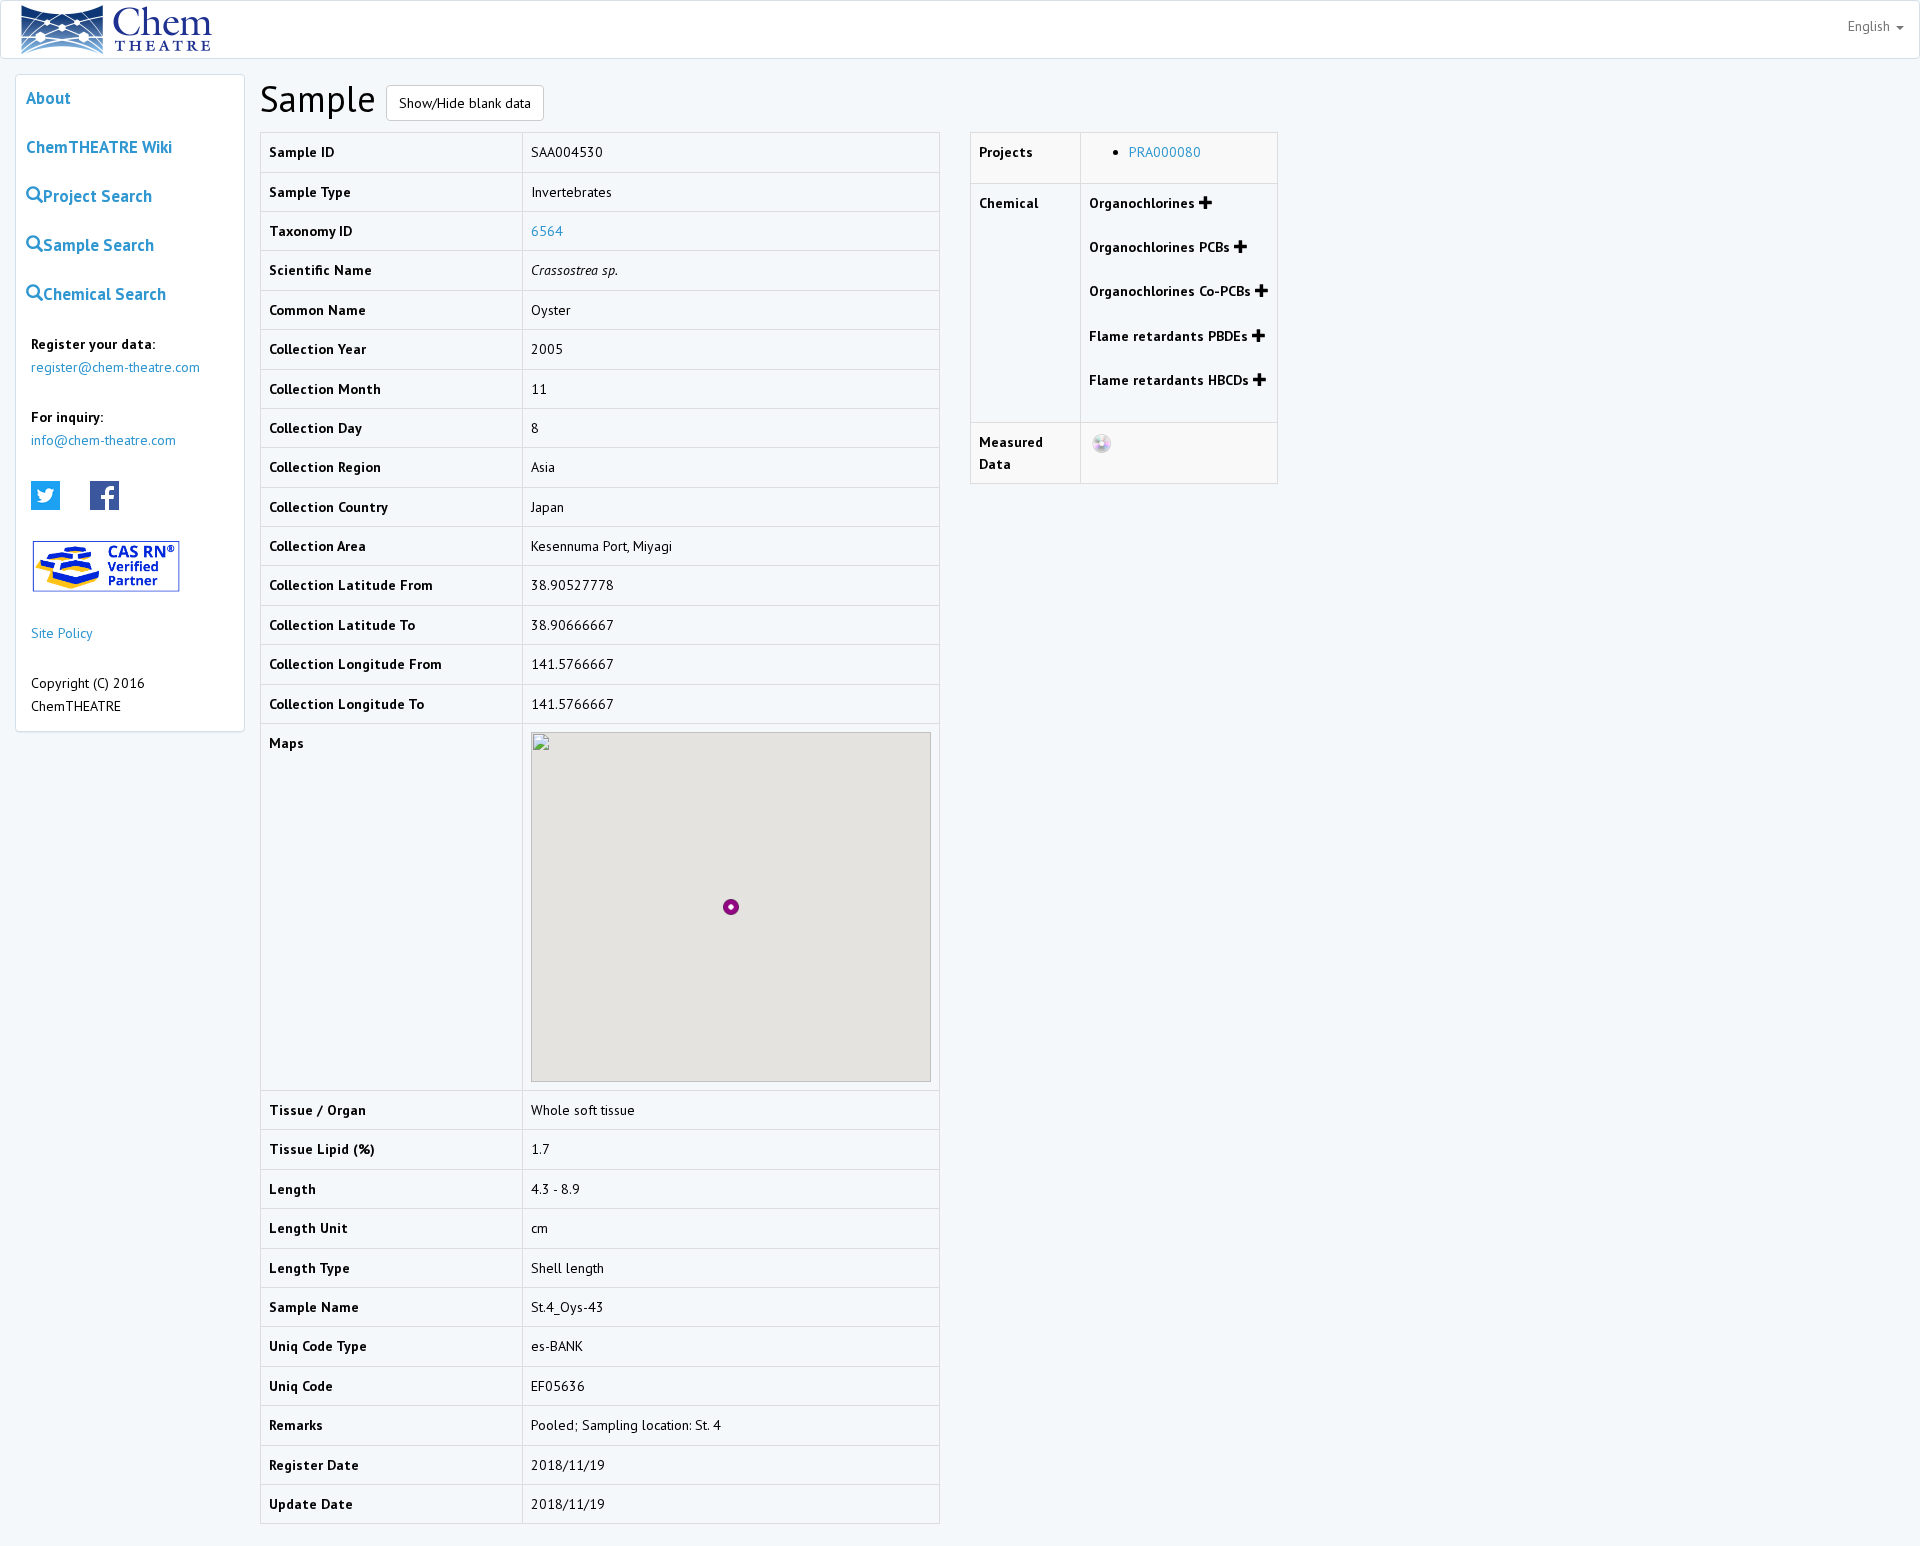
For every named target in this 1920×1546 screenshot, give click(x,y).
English (1871, 26)
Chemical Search (104, 294)
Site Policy (62, 633)
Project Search (97, 196)
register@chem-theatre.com (115, 367)
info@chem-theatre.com (103, 440)
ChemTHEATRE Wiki (99, 147)
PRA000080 (1165, 152)
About (48, 98)
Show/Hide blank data (465, 103)
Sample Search (98, 245)
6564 (547, 231)
